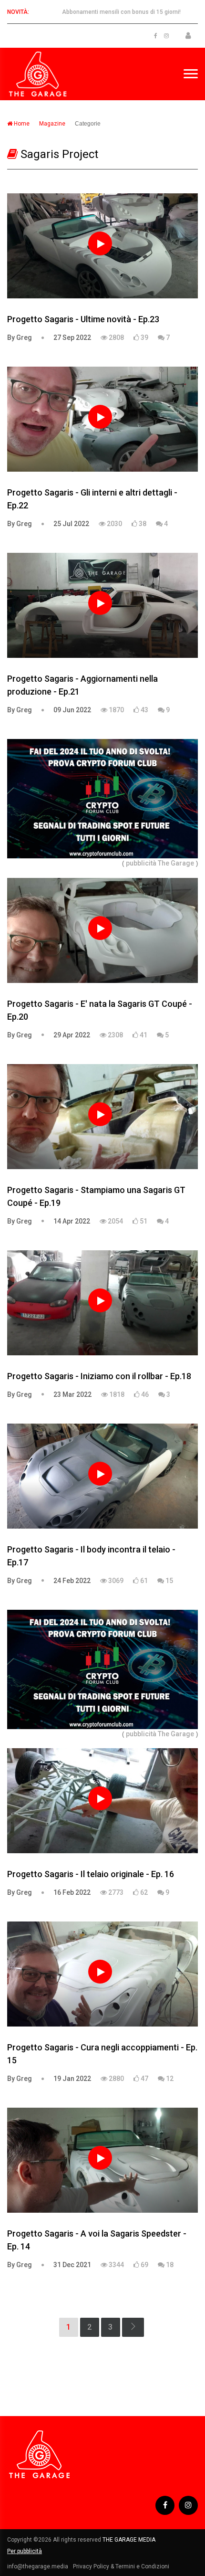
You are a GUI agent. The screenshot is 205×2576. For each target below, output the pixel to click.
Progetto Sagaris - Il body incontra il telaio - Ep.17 (91, 1556)
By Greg (20, 338)
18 (169, 2265)
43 (144, 710)
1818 (116, 1394)
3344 (116, 2265)
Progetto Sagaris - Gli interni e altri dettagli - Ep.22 (92, 499)
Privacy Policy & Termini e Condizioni (121, 2566)
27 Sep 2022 (72, 338)
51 (143, 1221)
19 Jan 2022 (72, 2079)
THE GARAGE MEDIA (129, 2540)
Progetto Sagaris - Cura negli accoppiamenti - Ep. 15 (102, 2054)
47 (144, 2079)
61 (143, 1581)
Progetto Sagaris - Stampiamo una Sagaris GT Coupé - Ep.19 (96, 1196)
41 (143, 1035)
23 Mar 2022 (72, 1394)
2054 (115, 1221)
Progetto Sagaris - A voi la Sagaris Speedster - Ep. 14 (97, 2240)
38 (142, 524)
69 (144, 2265)
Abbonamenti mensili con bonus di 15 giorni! (121, 12)
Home (21, 124)
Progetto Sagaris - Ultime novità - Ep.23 (83, 319)
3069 (115, 1581)
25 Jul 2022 (71, 524)
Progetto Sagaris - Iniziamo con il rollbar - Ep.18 (99, 1376)
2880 (116, 2079)
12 (169, 2079)
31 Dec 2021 (72, 2265)
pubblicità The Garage (160, 863)
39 (144, 338)
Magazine (52, 124)
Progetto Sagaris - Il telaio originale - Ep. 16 (91, 1874)
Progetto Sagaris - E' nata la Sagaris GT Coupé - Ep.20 (100, 1010)
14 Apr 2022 (72, 1221)
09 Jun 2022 (72, 710)
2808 (116, 338)
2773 (115, 1892)
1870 (116, 710)
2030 (114, 524)
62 (143, 1892)
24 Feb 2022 (72, 1581)
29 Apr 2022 (72, 1035)
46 (144, 1394)
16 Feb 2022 (72, 1892)
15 (169, 1581)
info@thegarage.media (38, 2566)
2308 (115, 1035)
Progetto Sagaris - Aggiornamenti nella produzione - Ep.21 (82, 685)
